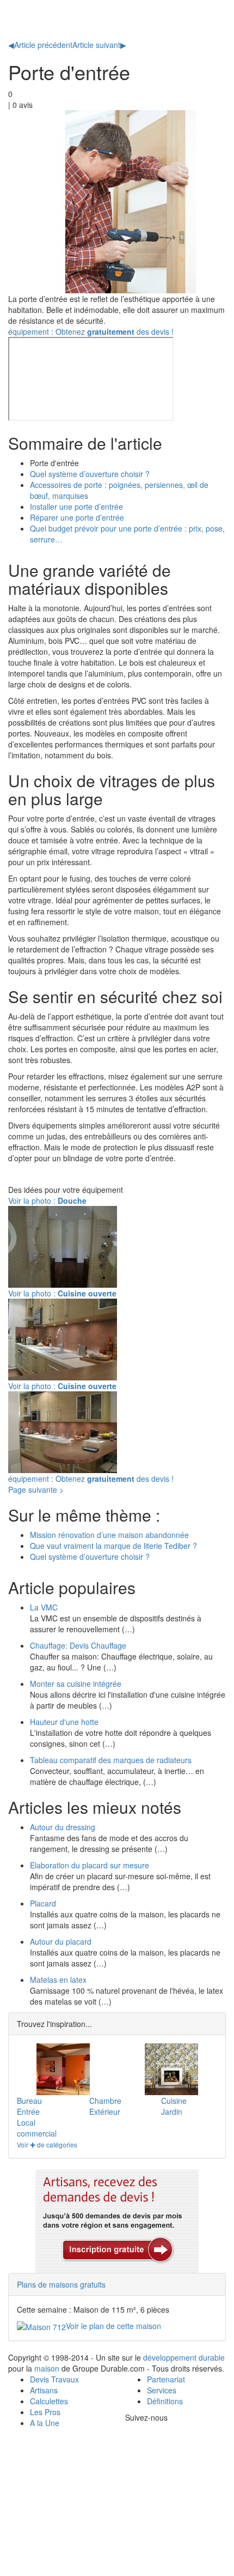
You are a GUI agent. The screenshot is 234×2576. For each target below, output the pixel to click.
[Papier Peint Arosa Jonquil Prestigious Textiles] (171, 2069)
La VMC (44, 1607)
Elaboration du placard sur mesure (90, 1865)
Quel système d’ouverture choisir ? (90, 474)
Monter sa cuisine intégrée (76, 1684)
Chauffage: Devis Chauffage (78, 1645)
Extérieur (105, 2112)
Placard (43, 1903)
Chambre (105, 2101)
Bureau (29, 2101)
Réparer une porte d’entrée (77, 517)
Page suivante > (36, 1489)
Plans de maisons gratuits (61, 2284)
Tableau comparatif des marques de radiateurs (111, 1760)
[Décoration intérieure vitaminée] (63, 2069)
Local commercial (37, 2128)
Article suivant (99, 45)
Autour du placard (61, 1941)
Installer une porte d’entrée (76, 506)
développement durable (184, 2357)
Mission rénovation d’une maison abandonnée (109, 1535)
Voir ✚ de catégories (47, 2144)
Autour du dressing (63, 1827)
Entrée (28, 2112)
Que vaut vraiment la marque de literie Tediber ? (113, 1546)
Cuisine (174, 2101)
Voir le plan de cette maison (113, 2326)
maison (47, 2368)
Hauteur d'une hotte (64, 1722)
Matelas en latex (58, 1980)
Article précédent (40, 45)
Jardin (172, 2112)
